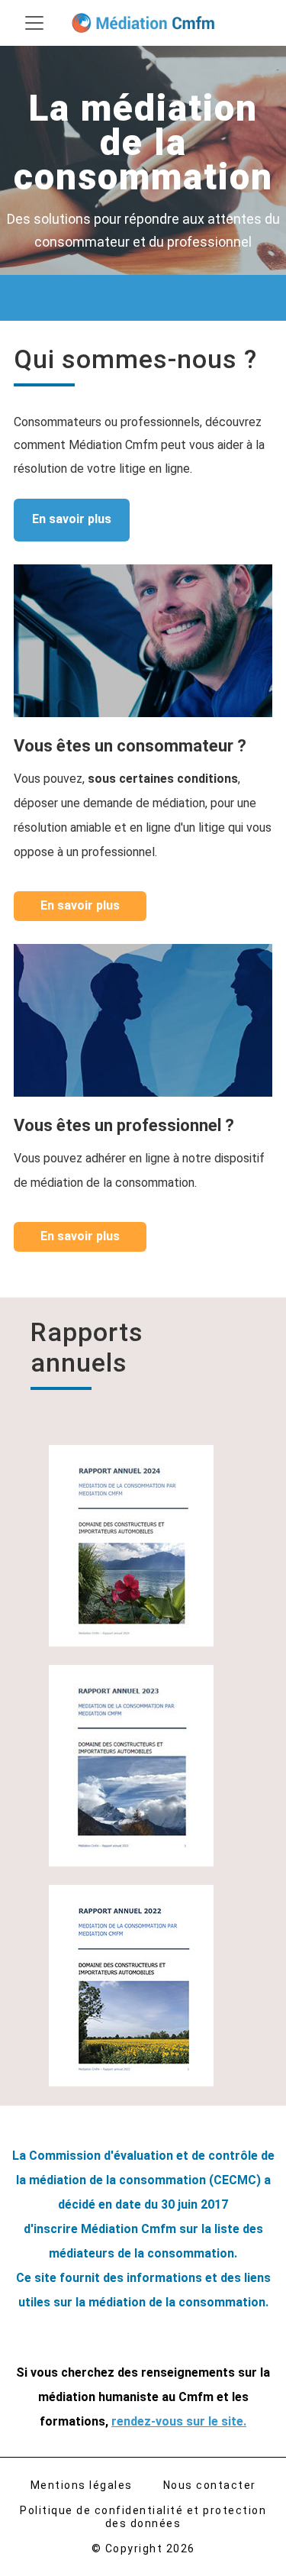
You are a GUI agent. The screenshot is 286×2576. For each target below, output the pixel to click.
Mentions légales (82, 2485)
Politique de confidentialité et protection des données (143, 2517)
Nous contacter (210, 2485)
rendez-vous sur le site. (179, 2421)
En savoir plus (72, 519)
